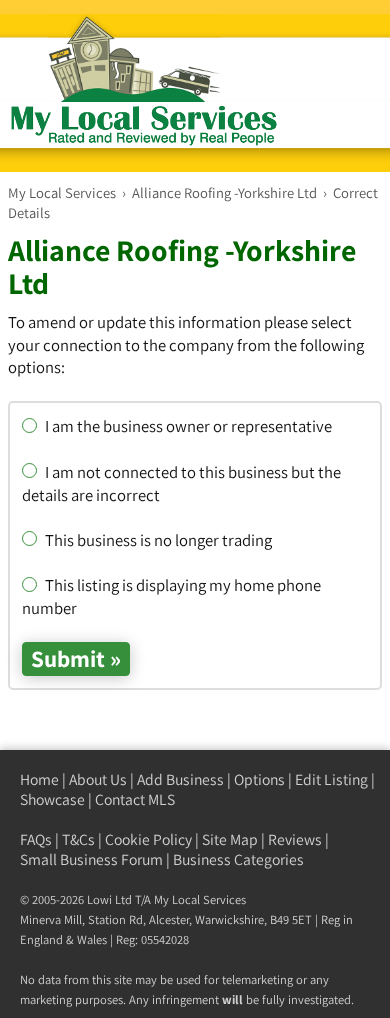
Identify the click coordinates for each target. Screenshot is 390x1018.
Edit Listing (331, 779)
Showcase (52, 799)
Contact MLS (135, 799)
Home (39, 779)
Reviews (295, 839)
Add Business (180, 779)
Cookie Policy (148, 839)
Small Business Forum (91, 859)
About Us (98, 779)
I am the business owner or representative (187, 426)
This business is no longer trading (157, 540)
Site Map (230, 839)
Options (259, 779)
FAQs (36, 839)
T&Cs (78, 839)
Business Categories (238, 859)
